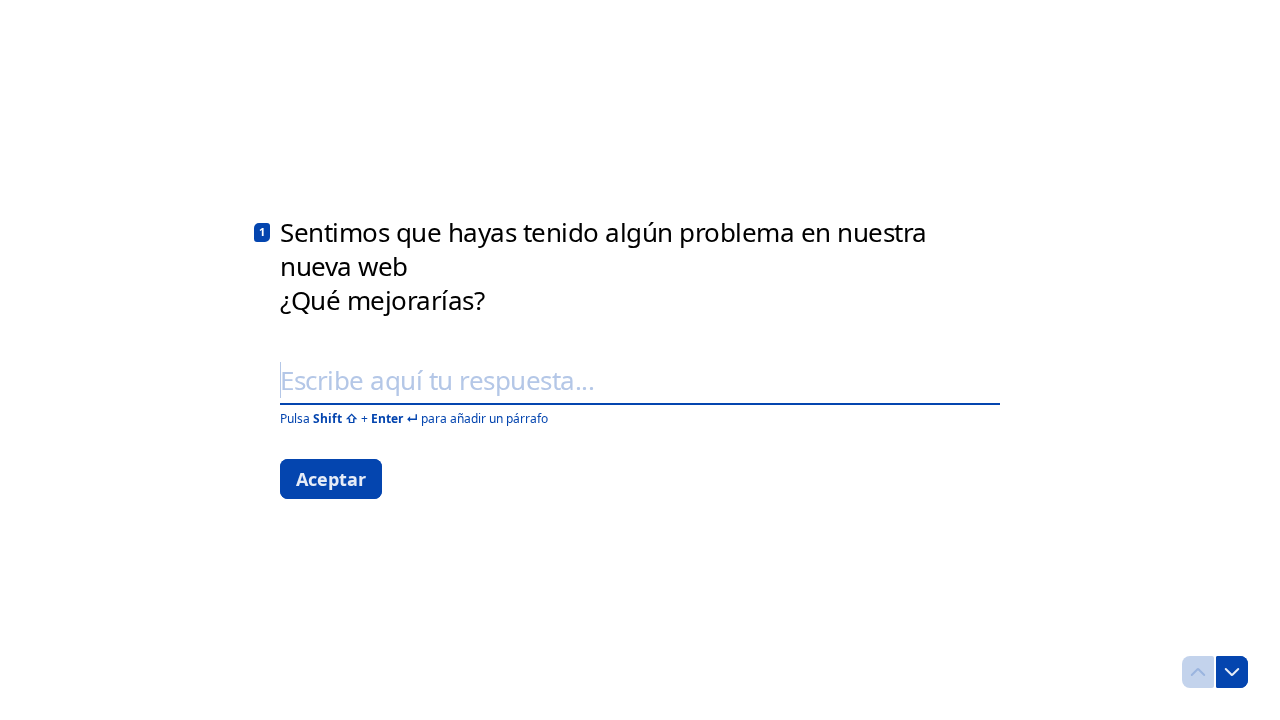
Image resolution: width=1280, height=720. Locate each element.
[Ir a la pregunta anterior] (1198, 672)
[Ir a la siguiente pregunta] (1232, 672)
